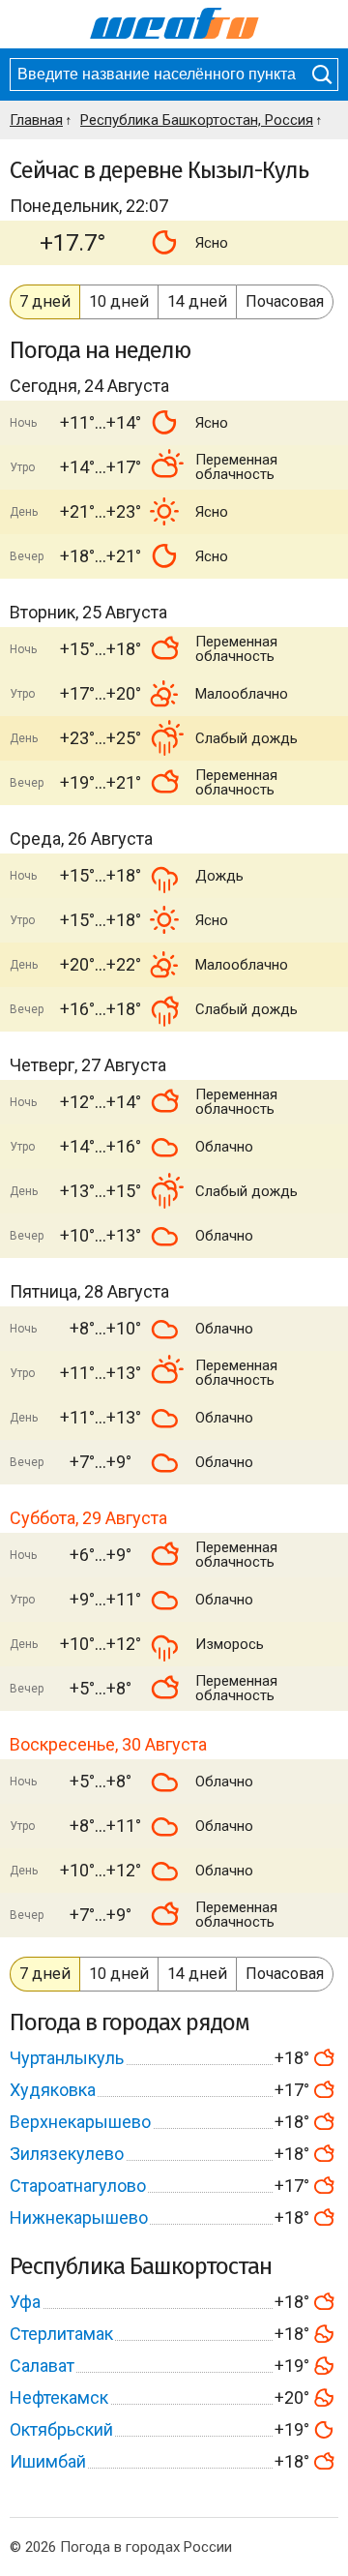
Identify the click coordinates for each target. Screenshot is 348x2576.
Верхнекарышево (80, 2122)
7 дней (45, 301)
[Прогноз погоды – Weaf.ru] (174, 24)
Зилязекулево (67, 2154)
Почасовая (285, 301)
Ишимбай (48, 2461)
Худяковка (53, 2090)
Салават (42, 2366)
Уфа (25, 2302)
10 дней (119, 301)
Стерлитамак (61, 2334)
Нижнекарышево (79, 2217)
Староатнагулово (78, 2186)
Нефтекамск (59, 2397)
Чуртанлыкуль (67, 2058)
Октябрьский (61, 2429)
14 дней (197, 301)
